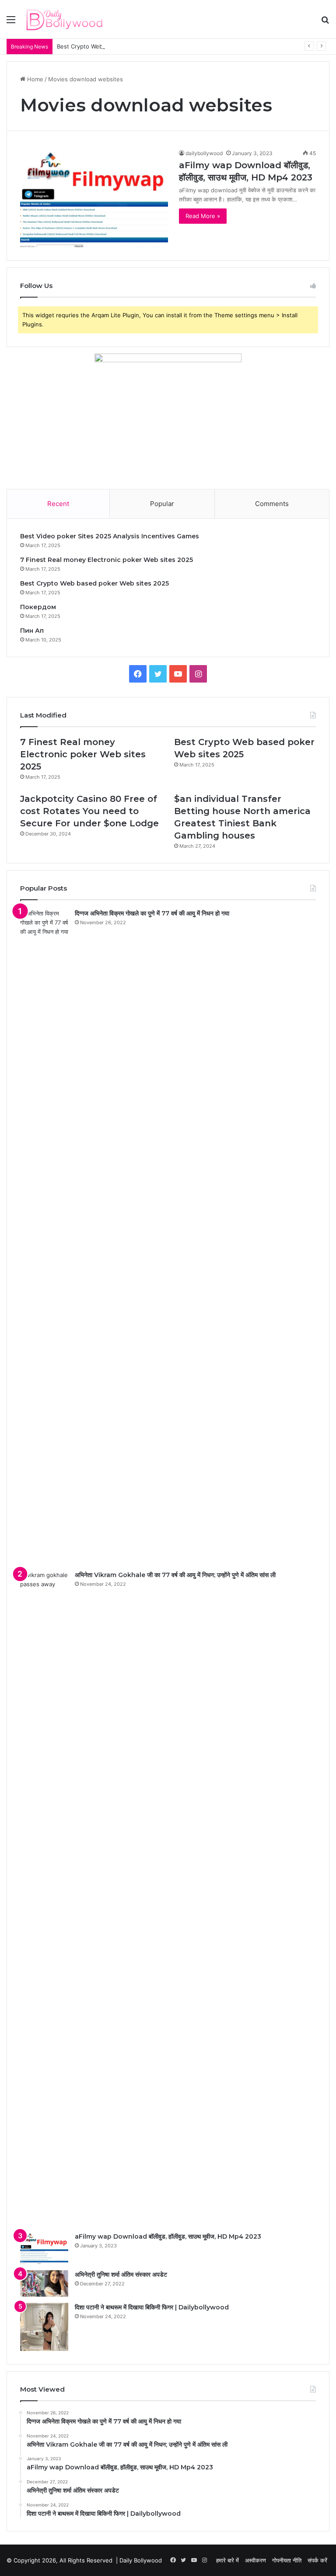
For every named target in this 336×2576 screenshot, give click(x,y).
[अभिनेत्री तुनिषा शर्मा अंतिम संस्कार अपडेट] (44, 2283)
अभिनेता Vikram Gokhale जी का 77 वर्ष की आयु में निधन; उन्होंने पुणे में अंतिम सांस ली (175, 1575)
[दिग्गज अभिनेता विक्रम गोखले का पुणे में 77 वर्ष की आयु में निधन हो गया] (44, 1237)
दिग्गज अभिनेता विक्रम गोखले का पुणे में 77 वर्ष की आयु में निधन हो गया (152, 913)
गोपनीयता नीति (287, 2560)
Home (34, 79)
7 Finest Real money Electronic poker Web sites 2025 (107, 560)
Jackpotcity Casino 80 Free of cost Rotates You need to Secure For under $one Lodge (89, 811)
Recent (58, 504)
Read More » (203, 216)
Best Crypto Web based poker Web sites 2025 (120, 46)
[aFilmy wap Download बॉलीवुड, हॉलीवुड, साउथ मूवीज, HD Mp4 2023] (94, 198)
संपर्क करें (317, 2560)
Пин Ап (32, 631)
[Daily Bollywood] (64, 19)
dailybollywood (204, 153)
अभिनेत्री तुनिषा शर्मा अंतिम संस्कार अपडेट (121, 2274)
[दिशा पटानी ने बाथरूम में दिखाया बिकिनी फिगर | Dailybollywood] (44, 2327)
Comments (272, 504)
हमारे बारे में (227, 2560)
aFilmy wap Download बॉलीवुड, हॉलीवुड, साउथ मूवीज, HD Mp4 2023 (168, 2236)
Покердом (38, 607)
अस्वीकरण (255, 2560)
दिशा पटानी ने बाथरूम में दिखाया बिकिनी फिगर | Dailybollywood (152, 2307)
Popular (162, 504)
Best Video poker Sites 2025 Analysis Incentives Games (110, 536)
